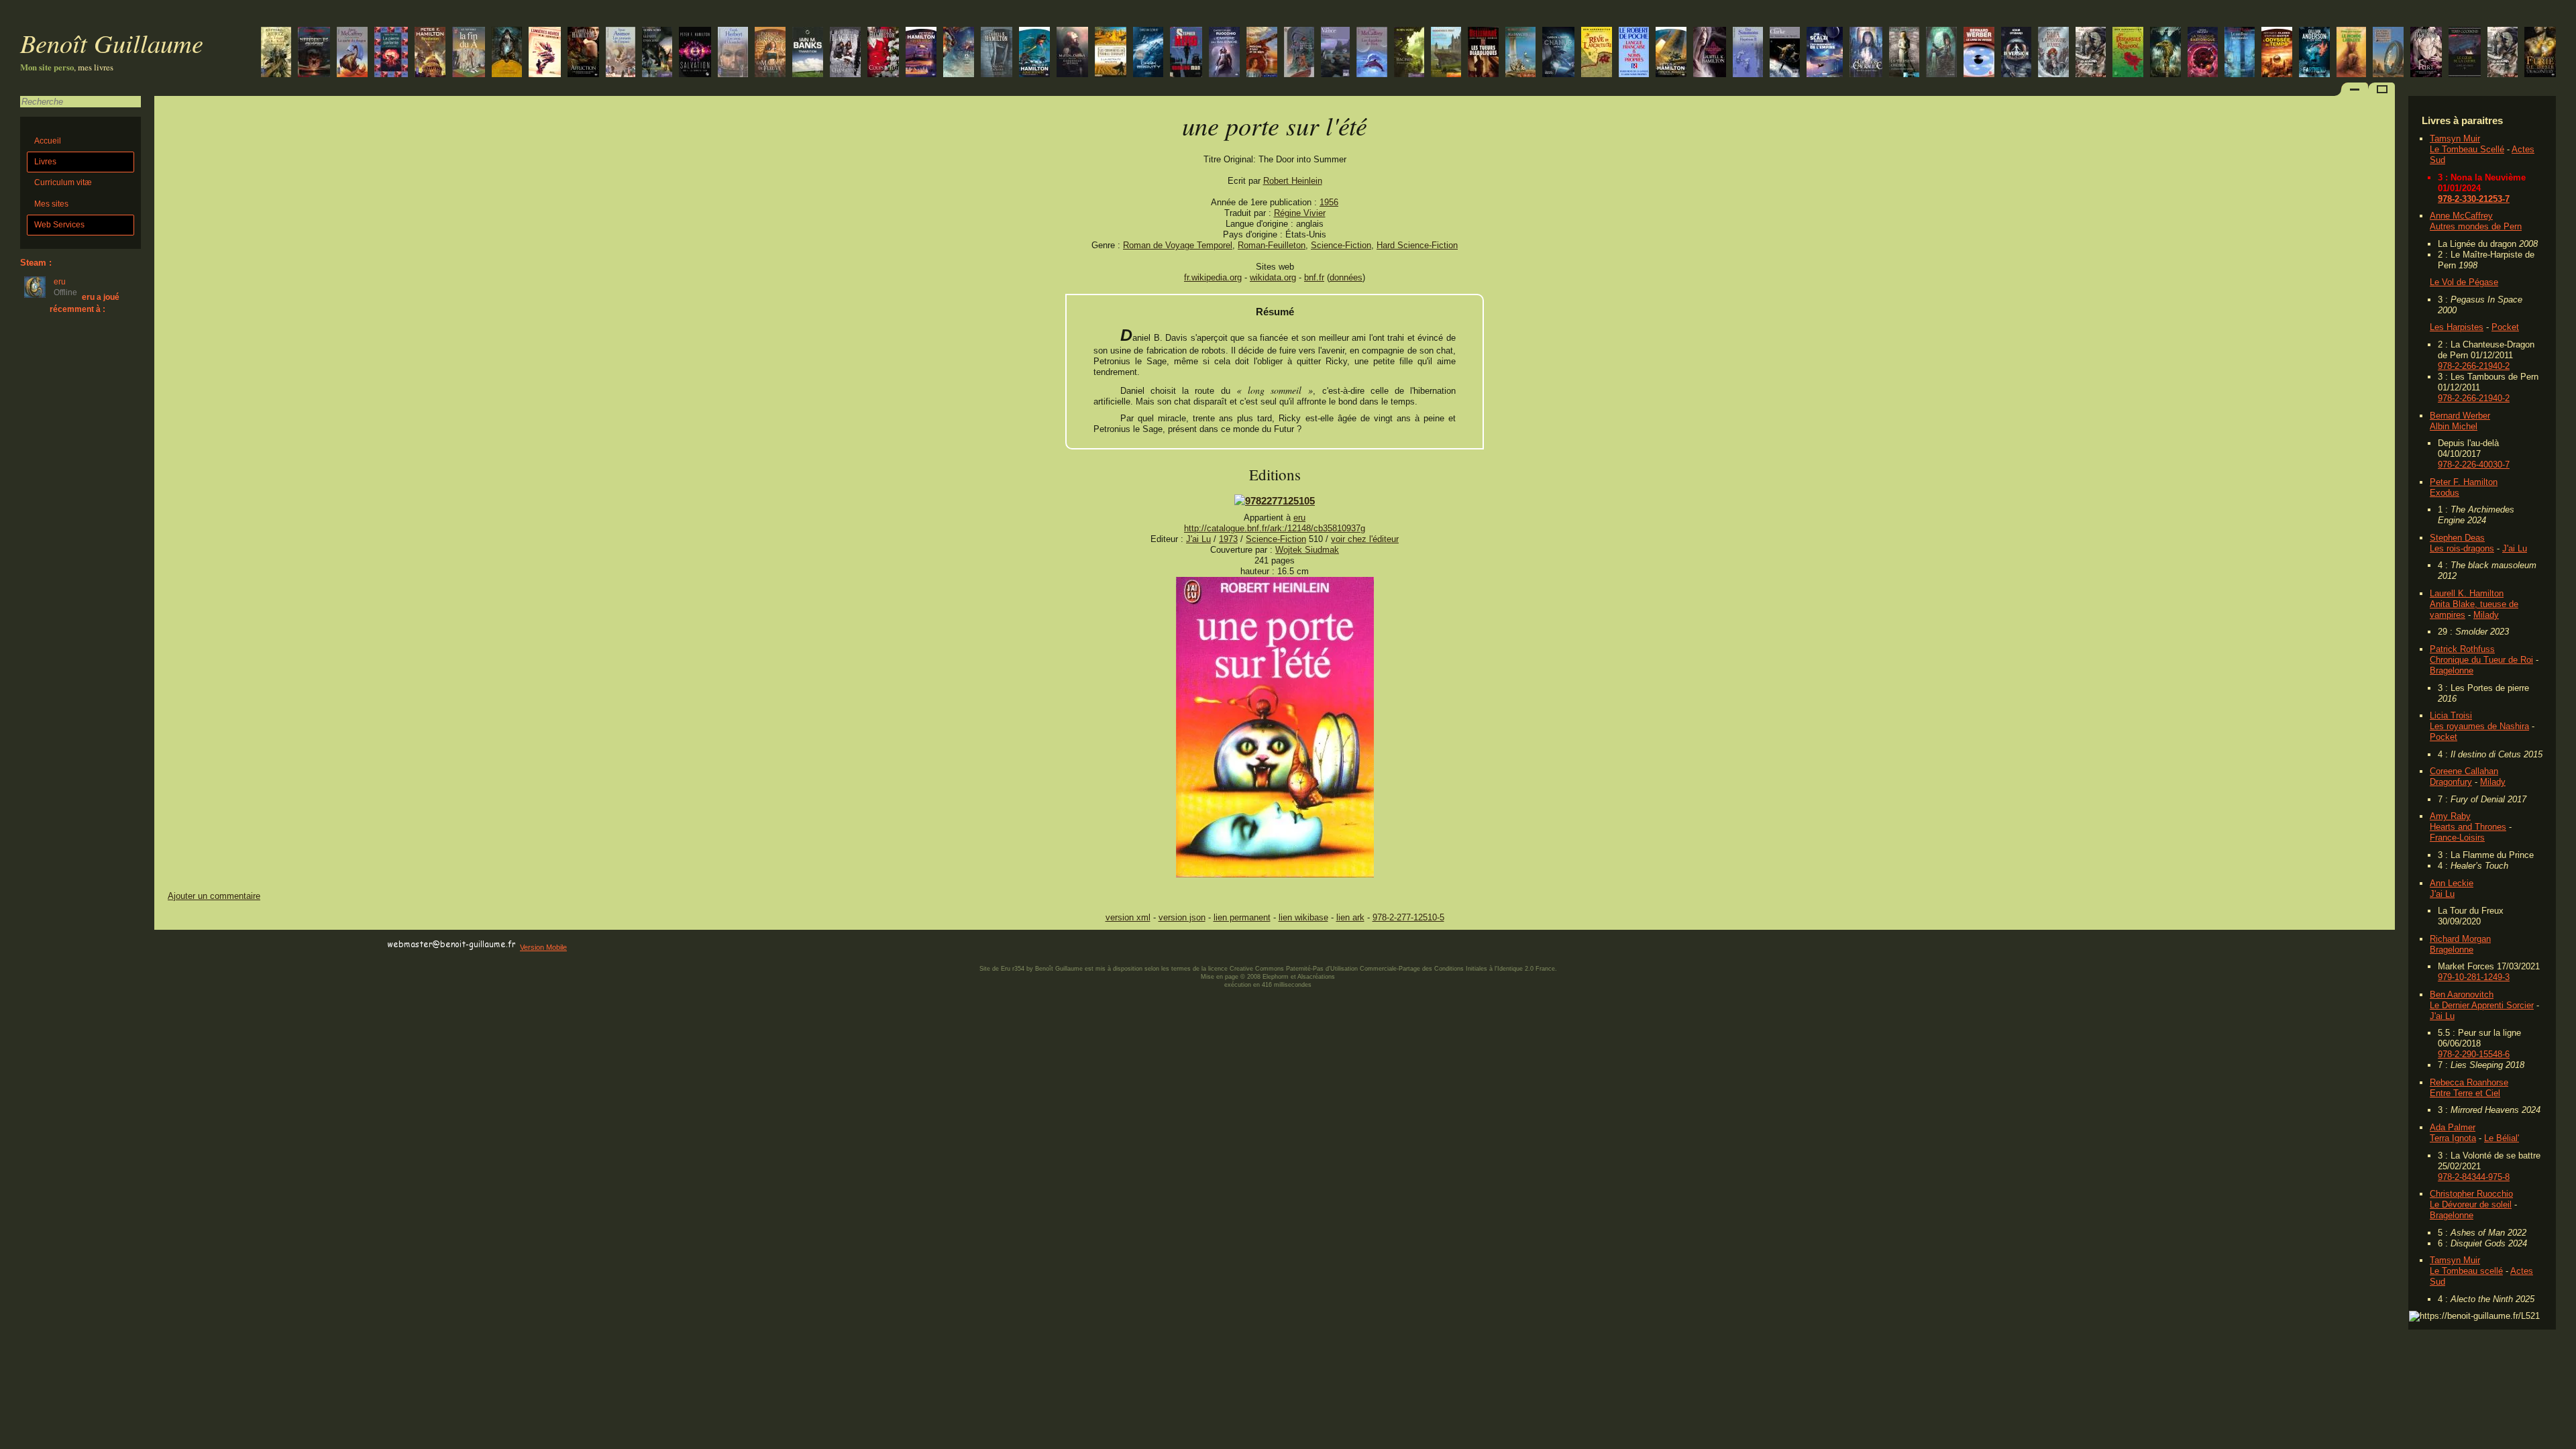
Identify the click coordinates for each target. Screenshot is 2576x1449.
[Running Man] (1186, 53)
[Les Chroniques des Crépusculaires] (507, 53)
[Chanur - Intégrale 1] (1558, 53)
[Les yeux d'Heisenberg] (733, 53)
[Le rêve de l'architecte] (1597, 53)
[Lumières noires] (545, 53)
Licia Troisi (2451, 715)
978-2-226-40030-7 (2474, 465)
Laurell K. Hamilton (2467, 593)
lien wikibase (1303, 917)
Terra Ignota (2453, 1138)
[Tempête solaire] (2277, 53)
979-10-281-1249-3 (2474, 977)
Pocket (2505, 327)
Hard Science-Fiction (1417, 245)
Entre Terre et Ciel (2465, 1093)
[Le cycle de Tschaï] (1299, 53)
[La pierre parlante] (391, 53)
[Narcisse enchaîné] (997, 53)
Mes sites (51, 204)
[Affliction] (583, 53)
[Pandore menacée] (1671, 53)
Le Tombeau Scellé (2467, 149)
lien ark (1350, 917)
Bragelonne (2452, 670)
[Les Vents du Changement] (845, 53)
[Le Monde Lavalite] (2351, 53)
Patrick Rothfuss (2462, 649)
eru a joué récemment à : (85, 303)
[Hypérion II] (1748, 53)
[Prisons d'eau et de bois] (1262, 53)
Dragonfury (2451, 782)
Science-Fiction (1341, 245)
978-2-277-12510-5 (1408, 917)
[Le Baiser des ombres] (1710, 53)
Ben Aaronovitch (2462, 995)
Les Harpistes (2457, 327)
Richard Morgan (2460, 939)
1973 (1228, 539)
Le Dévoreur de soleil (2471, 1204)
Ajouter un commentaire (214, 896)
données (1346, 277)
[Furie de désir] (2540, 53)
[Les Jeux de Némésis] (959, 53)
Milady (2486, 615)
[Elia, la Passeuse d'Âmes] (2053, 53)
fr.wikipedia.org (1213, 277)
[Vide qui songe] (921, 53)
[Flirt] (2426, 53)
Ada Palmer (2453, 1127)
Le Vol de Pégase (2464, 282)
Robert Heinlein (1293, 181)
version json (1182, 917)
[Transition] (808, 53)
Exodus (2445, 493)
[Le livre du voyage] (1979, 53)
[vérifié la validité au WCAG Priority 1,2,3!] (298, 945)
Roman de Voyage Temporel (1178, 245)
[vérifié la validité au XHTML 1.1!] (181, 945)
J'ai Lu (2515, 548)
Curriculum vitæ (63, 182)
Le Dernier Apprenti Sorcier (2482, 1005)
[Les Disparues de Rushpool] (2128, 53)
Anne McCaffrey (2461, 216)
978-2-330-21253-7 (2474, 199)
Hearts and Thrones (2468, 827)
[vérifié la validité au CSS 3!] (239, 945)
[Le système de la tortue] (2203, 53)
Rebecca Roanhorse (2469, 1082)
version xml (1128, 917)
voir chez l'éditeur (1365, 539)
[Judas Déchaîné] (1034, 53)
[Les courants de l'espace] (621, 53)
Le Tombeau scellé (2466, 1271)
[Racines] (1409, 53)
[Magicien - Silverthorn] (1446, 53)
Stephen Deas (2457, 538)
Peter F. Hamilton (2464, 482)
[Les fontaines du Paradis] (1785, 53)
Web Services (59, 225)
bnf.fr (1314, 277)
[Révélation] (430, 53)
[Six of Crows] (2165, 53)
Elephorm (1276, 977)
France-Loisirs (2457, 838)
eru (1299, 518)
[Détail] (2388, 53)
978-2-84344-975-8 (2474, 1177)
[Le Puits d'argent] (657, 53)
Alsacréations (1316, 977)
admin (2563, 1440)
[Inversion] (2016, 53)
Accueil (48, 141)
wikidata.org (1273, 277)
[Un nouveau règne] (1941, 53)
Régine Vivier (1300, 213)
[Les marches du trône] (2503, 53)
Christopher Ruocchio (2471, 1194)
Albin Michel (2454, 426)
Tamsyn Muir (2455, 139)
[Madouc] (1335, 53)
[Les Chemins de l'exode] (695, 53)
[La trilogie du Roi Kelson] (276, 53)
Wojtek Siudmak (1307, 550)
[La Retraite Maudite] (1111, 53)
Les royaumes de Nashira (2479, 726)
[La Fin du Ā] (469, 53)
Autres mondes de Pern (2476, 226)
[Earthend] (2314, 53)
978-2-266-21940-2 (2474, 366)
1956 (1329, 202)
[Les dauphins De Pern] (1372, 53)
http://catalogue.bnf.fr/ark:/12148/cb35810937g (1275, 528)
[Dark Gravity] (1148, 53)
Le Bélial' (2502, 1138)
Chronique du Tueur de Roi (2481, 660)
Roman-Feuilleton (1272, 245)
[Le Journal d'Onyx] (1866, 53)
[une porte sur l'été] (1275, 874)
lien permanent (1242, 917)
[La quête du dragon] (352, 53)
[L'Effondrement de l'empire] (1825, 53)
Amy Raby (2450, 816)
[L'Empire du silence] (1224, 53)
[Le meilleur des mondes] (2240, 53)
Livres (45, 162)
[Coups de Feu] (883, 53)
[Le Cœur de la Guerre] (2465, 53)
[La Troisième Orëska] (1904, 53)
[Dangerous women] (1072, 53)
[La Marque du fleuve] (770, 53)
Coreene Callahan (2464, 771)
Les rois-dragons (2462, 548)
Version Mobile (543, 947)
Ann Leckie (2452, 883)
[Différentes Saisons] (314, 53)
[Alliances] (1520, 53)
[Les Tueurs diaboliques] (1483, 53)
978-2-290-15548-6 (2474, 1054)
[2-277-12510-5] (1275, 501)
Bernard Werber (2460, 416)
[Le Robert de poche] (1634, 53)
